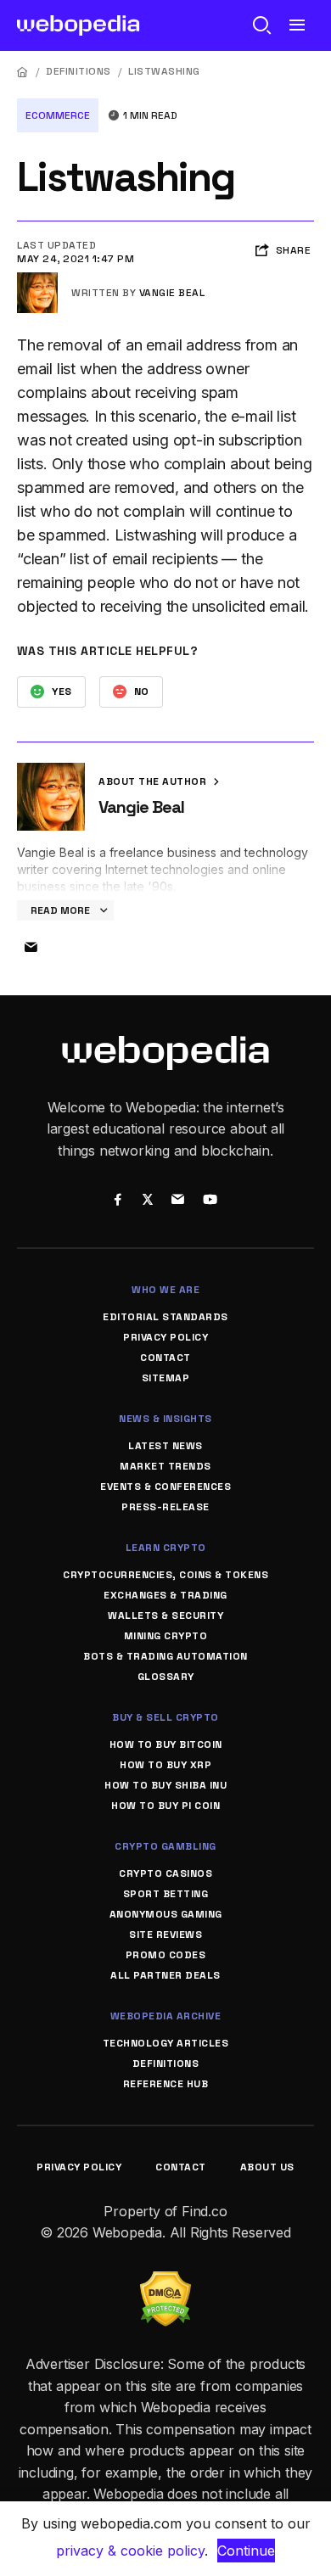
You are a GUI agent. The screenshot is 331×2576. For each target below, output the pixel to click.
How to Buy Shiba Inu (165, 1785)
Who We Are (165, 1290)
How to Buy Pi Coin (165, 1806)
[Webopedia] (79, 25)
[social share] (118, 1201)
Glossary (166, 1677)
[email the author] (31, 948)
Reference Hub (166, 2084)
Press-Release (165, 1507)
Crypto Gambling (165, 1846)
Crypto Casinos (165, 1873)
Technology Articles (166, 2043)
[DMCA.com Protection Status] (165, 2282)
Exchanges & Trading (165, 1595)
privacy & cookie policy (130, 2551)
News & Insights (165, 1419)
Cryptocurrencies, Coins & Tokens (165, 1575)
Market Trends (165, 1466)
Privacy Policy (165, 1337)
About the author (154, 781)
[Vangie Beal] (37, 279)
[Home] (23, 72)
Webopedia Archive (166, 2016)
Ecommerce (58, 115)
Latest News (165, 1446)
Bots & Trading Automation (165, 1656)
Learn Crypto (166, 1548)
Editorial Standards (165, 1317)
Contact (165, 1358)
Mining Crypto (166, 1636)
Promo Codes (166, 1955)
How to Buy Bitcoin (166, 1744)
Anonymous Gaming (166, 1914)
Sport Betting (166, 1894)
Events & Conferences (165, 1487)
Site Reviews (165, 1935)
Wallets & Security (165, 1616)
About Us (267, 2167)
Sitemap (166, 1378)
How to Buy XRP (165, 1765)
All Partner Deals (165, 1975)
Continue (246, 2551)
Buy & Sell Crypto (165, 1717)
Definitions (79, 71)
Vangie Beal (172, 293)
